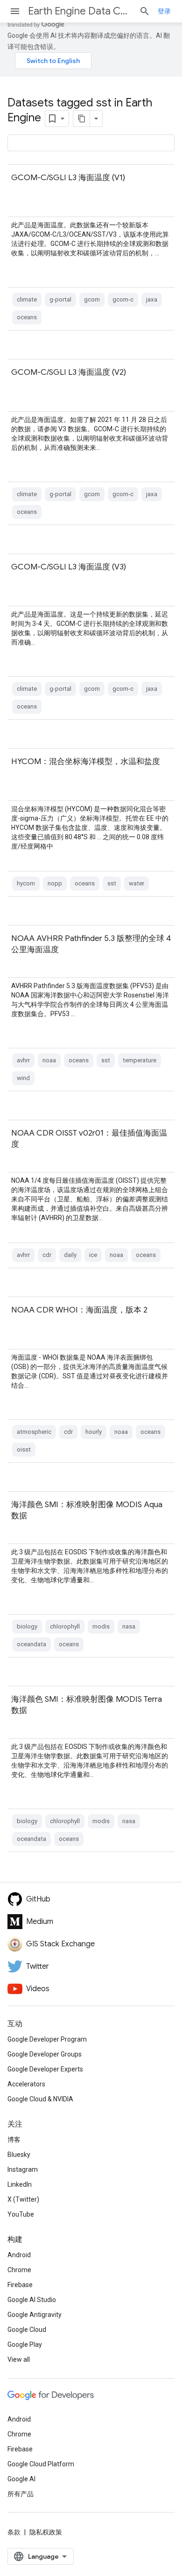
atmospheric (34, 1432)
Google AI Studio (32, 2300)
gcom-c (123, 299)
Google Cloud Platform (41, 2464)
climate (27, 299)
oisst (24, 1449)
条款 (14, 2532)
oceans (27, 317)
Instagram (23, 2169)
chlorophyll (65, 1626)
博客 (14, 2140)
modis (101, 1626)
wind (23, 1078)
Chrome (19, 2270)
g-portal (60, 299)
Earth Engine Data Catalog (80, 11)
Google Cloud (27, 2330)
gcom (92, 299)
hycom (26, 883)
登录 (164, 11)
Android (19, 2255)
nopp (55, 883)
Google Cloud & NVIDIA (40, 2099)
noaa (49, 1060)
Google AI (21, 2479)
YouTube (21, 2214)
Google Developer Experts (45, 2069)
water (136, 883)
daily (70, 1255)
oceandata (31, 1644)
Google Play (25, 2344)
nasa (129, 1626)
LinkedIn (20, 2184)
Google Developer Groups (45, 2054)
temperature (140, 1060)
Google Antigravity (35, 2315)
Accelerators (26, 2084)
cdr (47, 1255)
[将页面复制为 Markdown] (82, 119)
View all (19, 2359)
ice (93, 1255)
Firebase (20, 2285)
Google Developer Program (47, 2039)
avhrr (23, 1060)
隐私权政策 (46, 2532)
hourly (94, 1432)
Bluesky (19, 2155)
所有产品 (21, 2494)
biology (27, 1626)
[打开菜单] (15, 11)
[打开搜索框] (145, 11)
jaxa (152, 299)
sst (112, 883)
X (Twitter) (23, 2199)
